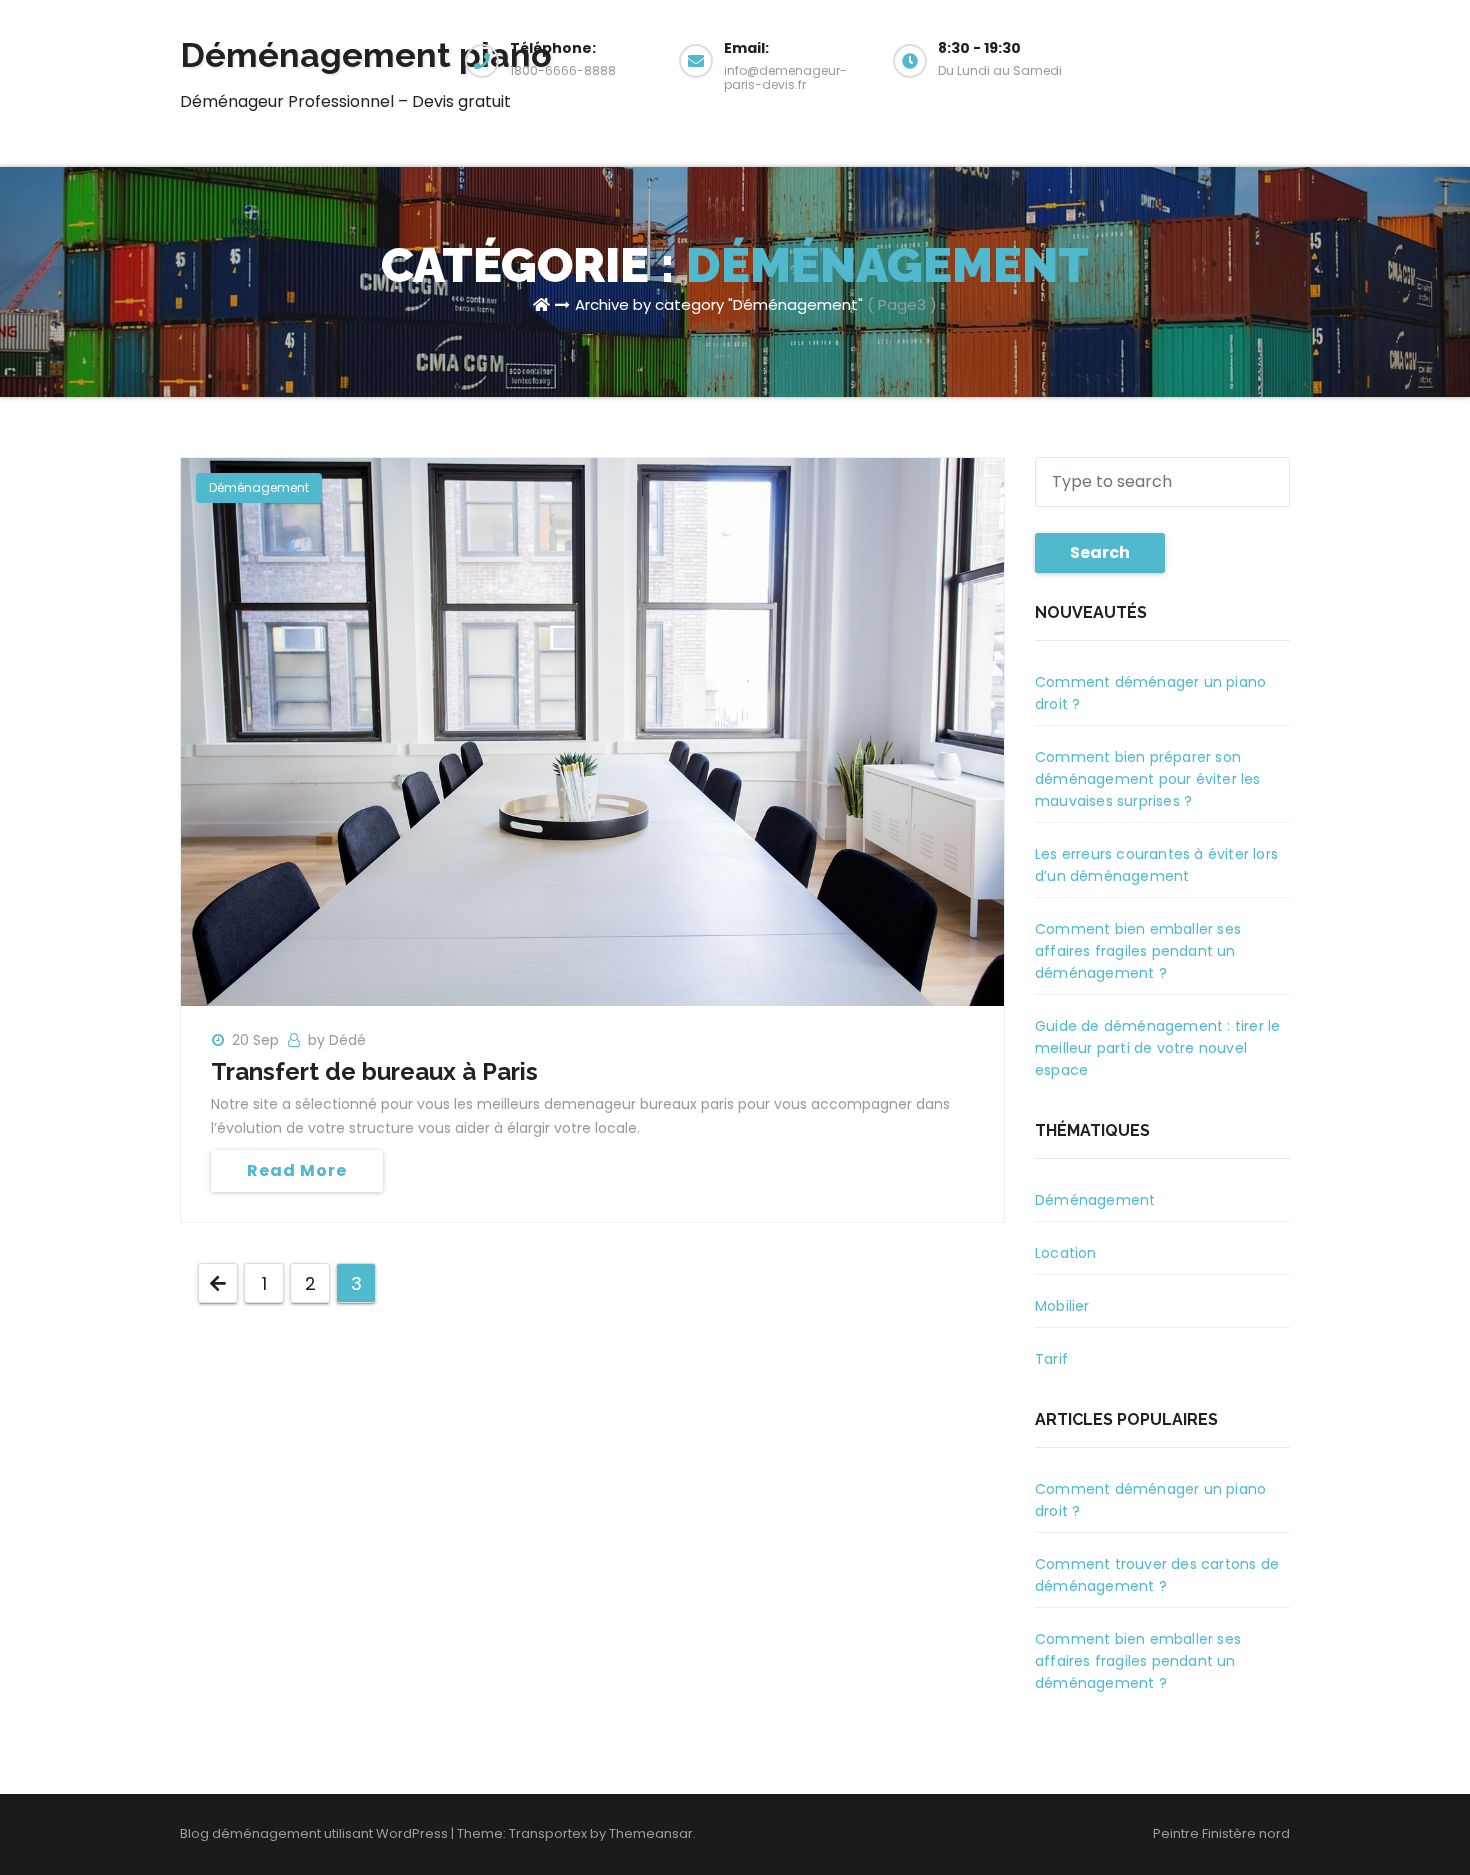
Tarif (1051, 1359)
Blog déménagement (250, 1833)
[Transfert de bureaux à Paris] (592, 731)
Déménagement (259, 487)
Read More (297, 1170)
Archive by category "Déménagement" (719, 304)
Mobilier (1062, 1306)
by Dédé (337, 1040)
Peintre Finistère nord (1221, 1833)
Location (1066, 1253)
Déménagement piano (366, 55)
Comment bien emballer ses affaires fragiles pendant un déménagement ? (1138, 951)
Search (1100, 552)
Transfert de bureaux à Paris (374, 1071)
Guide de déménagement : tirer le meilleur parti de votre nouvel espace (1157, 1048)
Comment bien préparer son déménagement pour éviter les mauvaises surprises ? (1148, 779)
